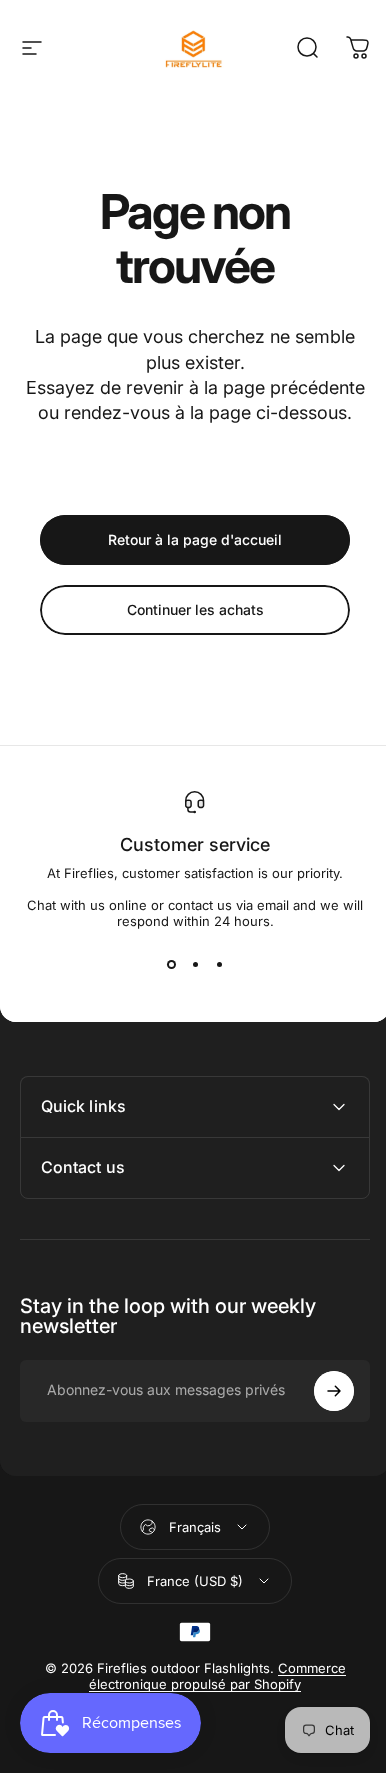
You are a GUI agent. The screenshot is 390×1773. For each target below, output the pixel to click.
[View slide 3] (219, 965)
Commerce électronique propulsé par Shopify (210, 1701)
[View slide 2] (195, 965)
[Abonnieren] (319, 1416)
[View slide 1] (171, 965)
